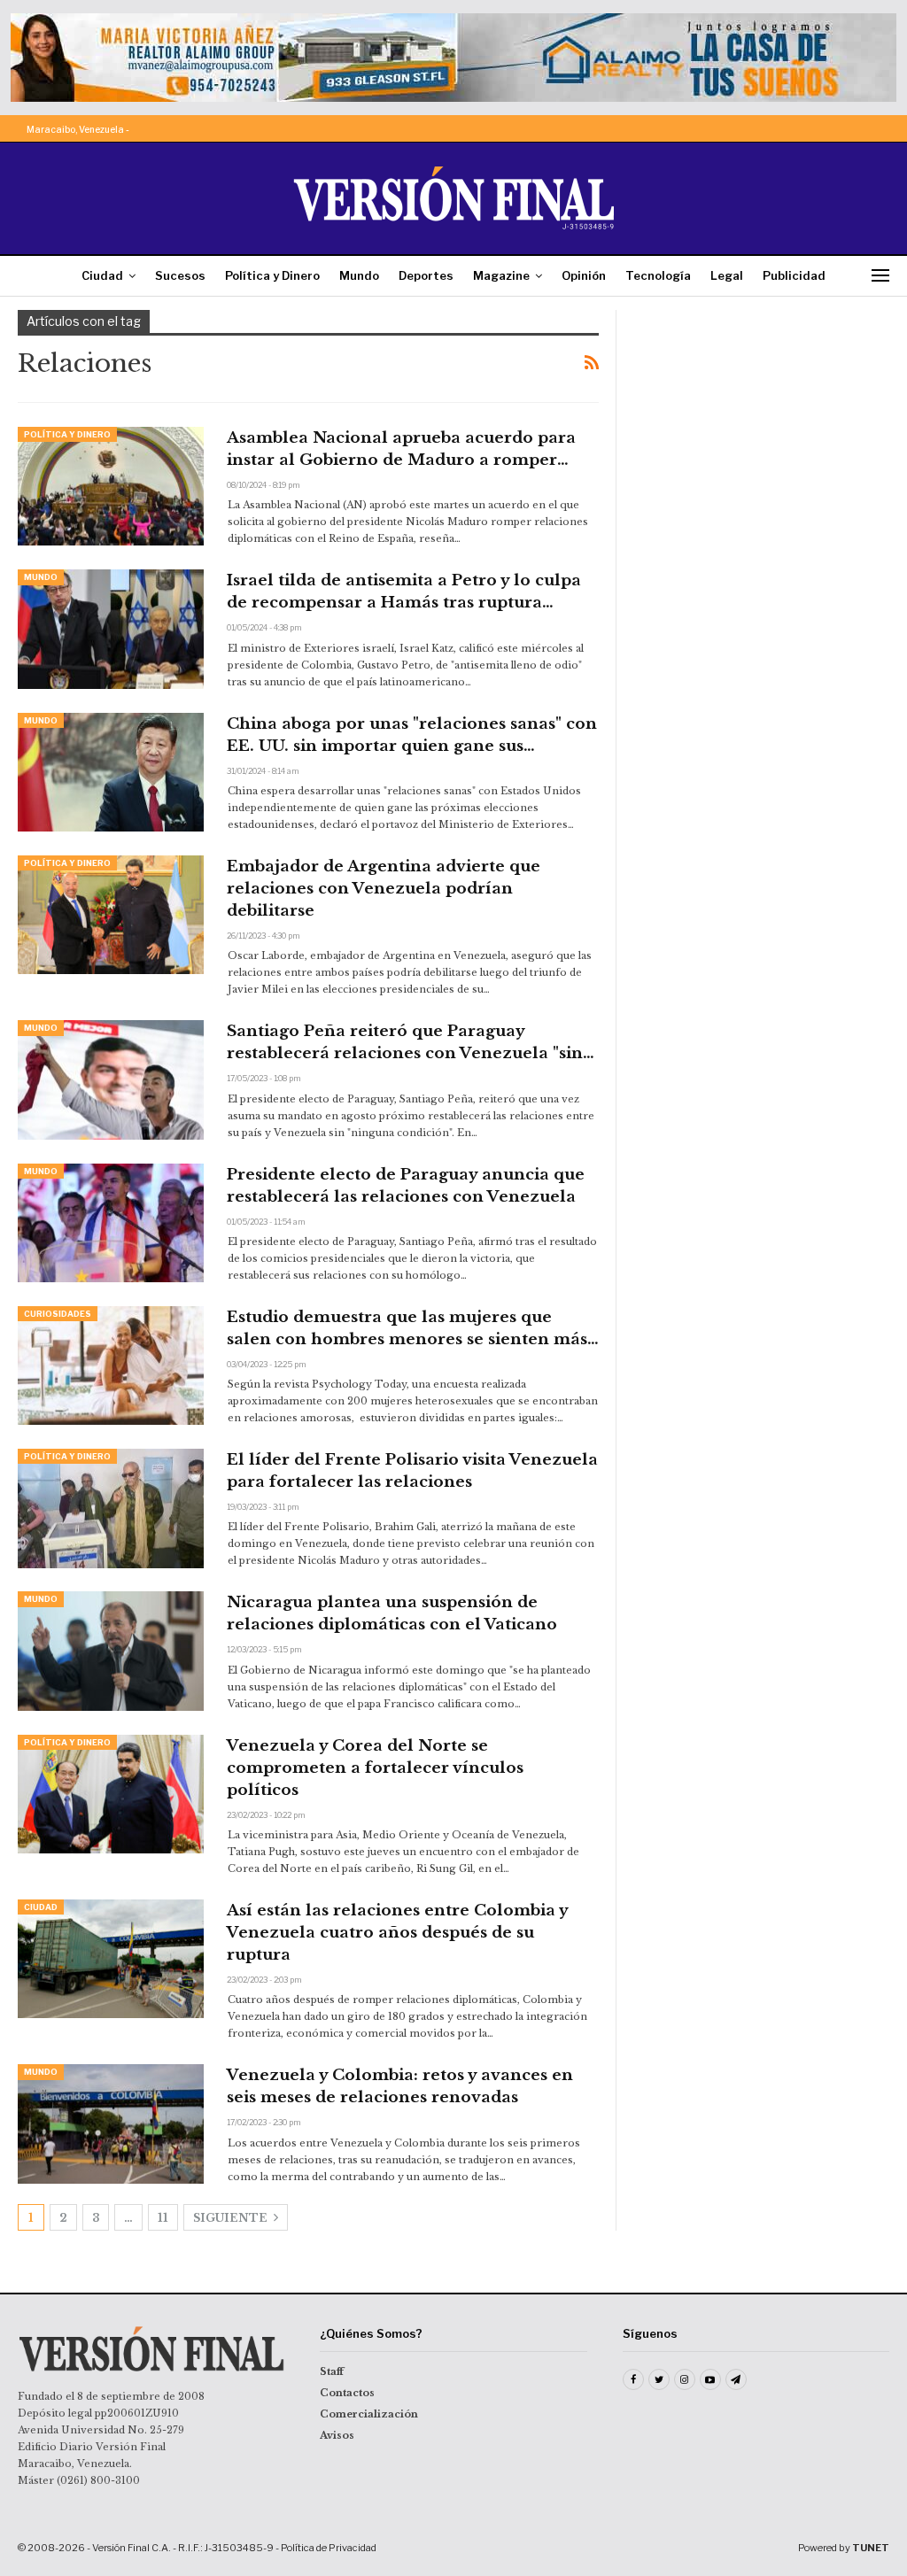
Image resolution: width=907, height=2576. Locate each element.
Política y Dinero (272, 275)
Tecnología (658, 275)
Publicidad (794, 275)
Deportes (426, 275)
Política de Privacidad (329, 2548)
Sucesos (180, 275)
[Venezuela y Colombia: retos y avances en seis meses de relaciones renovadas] (111, 2123)
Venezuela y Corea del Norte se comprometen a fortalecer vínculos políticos (375, 1768)
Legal (727, 275)
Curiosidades (58, 1314)
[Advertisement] (762, 421)
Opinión (584, 275)
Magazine (501, 275)
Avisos (337, 2435)
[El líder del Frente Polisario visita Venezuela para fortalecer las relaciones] (111, 1508)
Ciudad (102, 275)
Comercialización (369, 2414)
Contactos (347, 2393)
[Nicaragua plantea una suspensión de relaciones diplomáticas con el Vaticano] (111, 1651)
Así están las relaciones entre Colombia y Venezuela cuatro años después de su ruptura (397, 1933)
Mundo (359, 275)
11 (163, 2218)
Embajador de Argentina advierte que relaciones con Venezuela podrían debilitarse (384, 889)
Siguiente (232, 2218)
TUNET (871, 2548)
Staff (332, 2371)
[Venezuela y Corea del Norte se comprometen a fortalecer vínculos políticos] (111, 1794)
